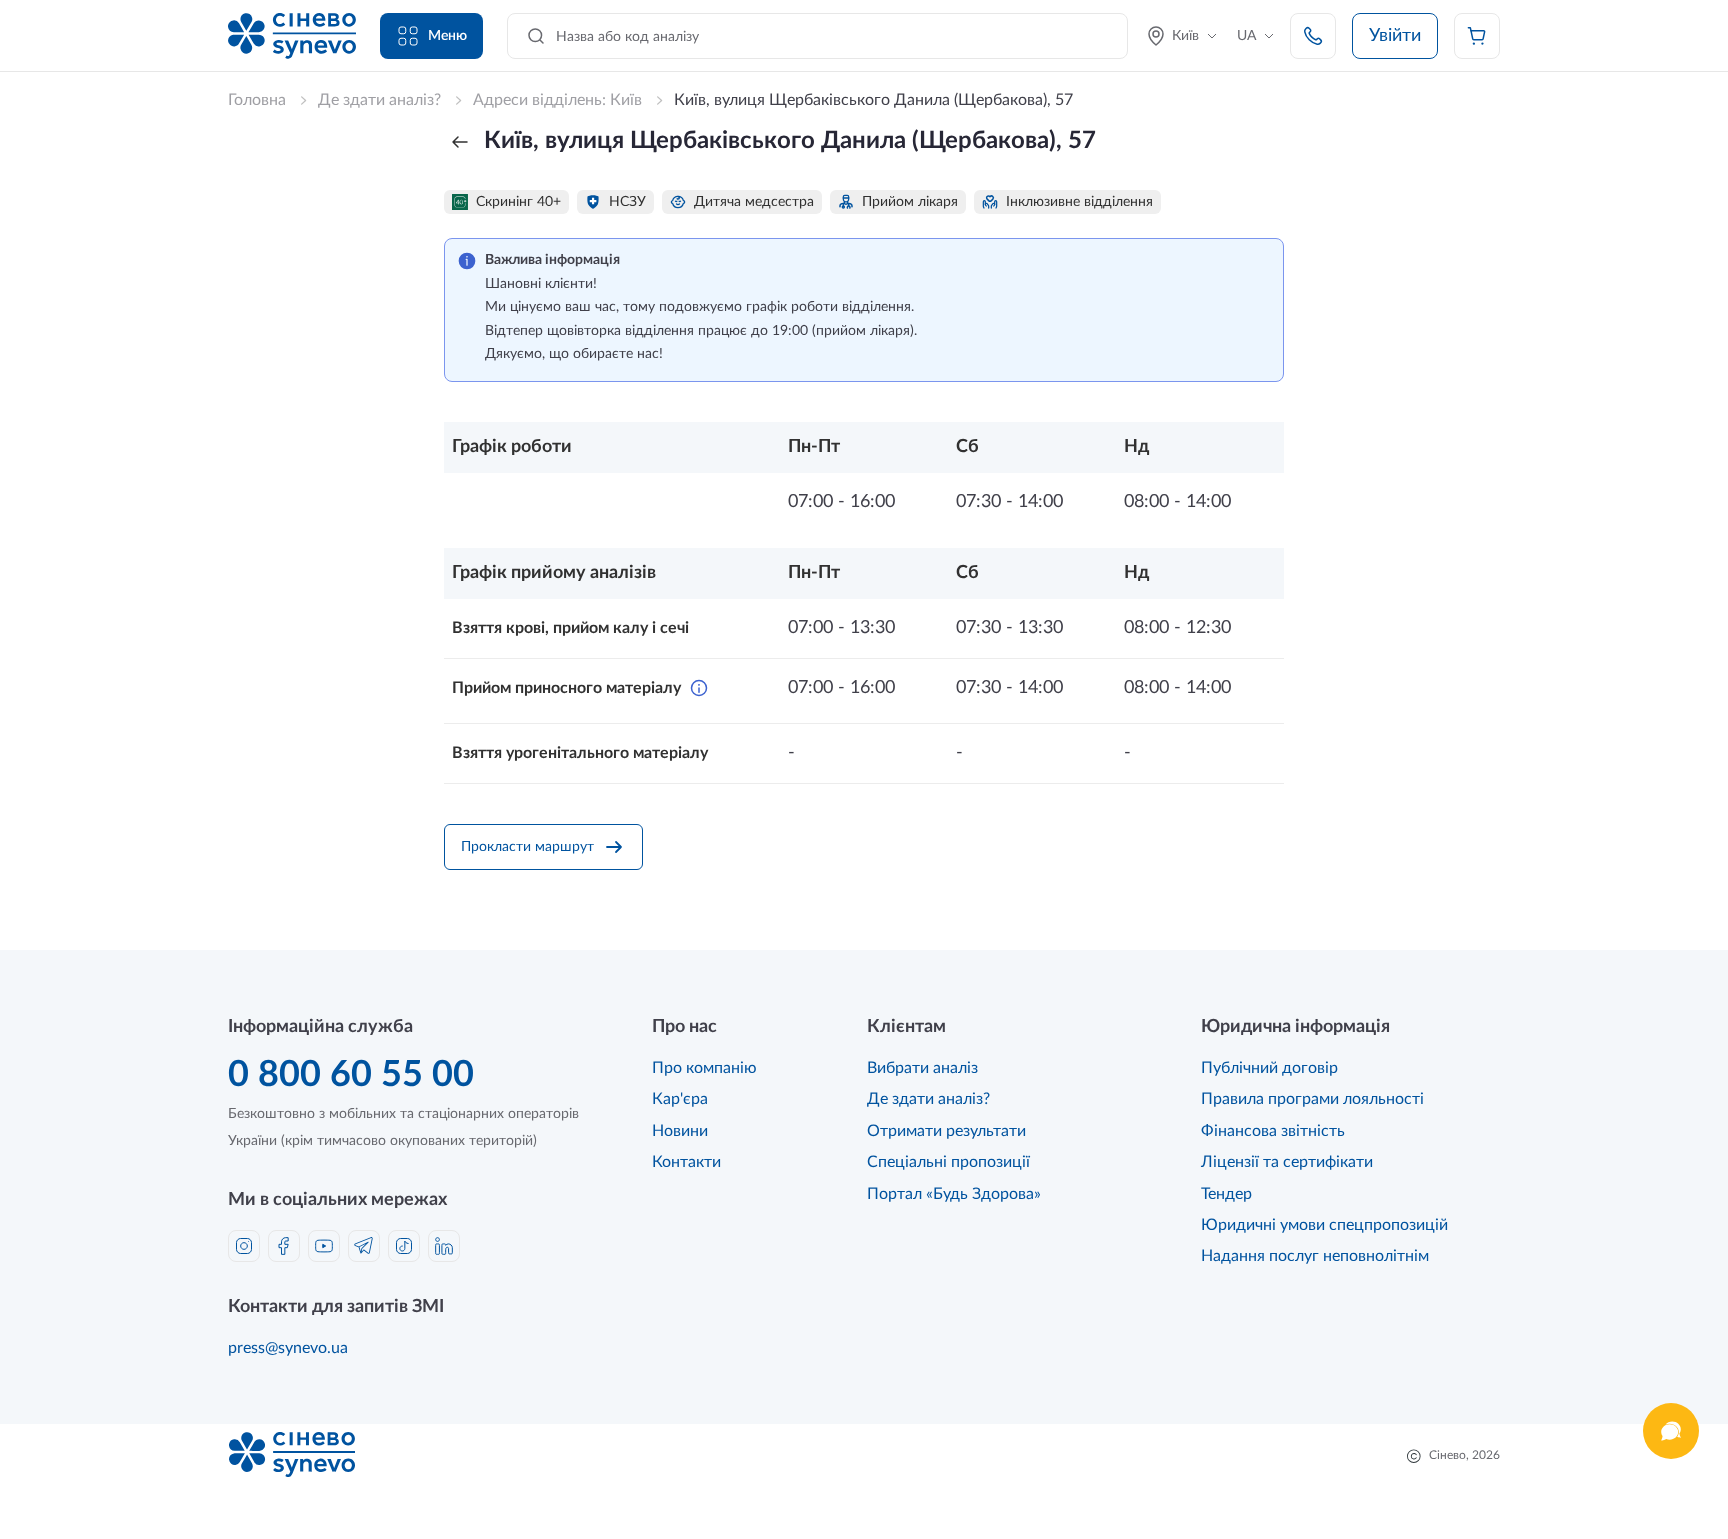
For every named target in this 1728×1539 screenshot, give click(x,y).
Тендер (1226, 1194)
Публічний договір (1269, 1068)
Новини (680, 1131)
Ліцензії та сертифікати (1287, 1162)
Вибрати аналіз (922, 1068)
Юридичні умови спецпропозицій (1324, 1225)
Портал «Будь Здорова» (954, 1194)
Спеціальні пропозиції (948, 1162)
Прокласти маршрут (527, 847)
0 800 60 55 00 (351, 1075)
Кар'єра (680, 1099)
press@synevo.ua (288, 1348)
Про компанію (704, 1068)
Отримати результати (946, 1131)
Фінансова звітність (1273, 1131)
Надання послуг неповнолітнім (1315, 1256)
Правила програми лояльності (1312, 1099)
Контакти (686, 1162)
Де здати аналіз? (928, 1099)
